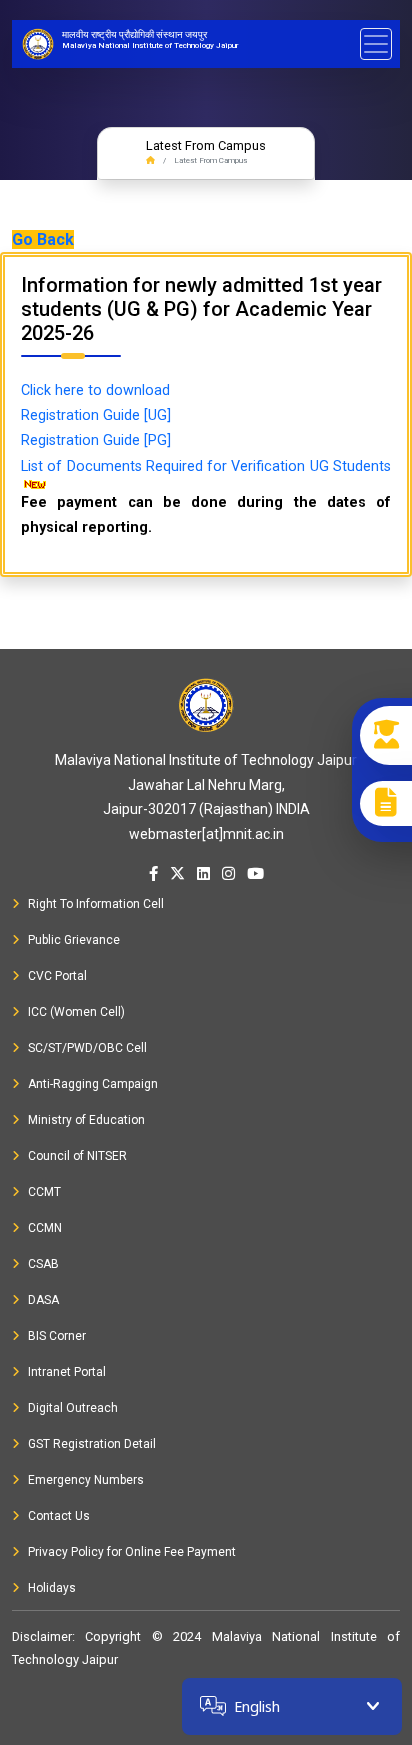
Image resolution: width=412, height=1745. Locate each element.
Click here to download (95, 390)
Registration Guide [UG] (96, 415)
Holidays (52, 1588)
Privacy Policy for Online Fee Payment (132, 1552)
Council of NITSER (77, 1156)
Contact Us (59, 1516)
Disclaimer (42, 1636)
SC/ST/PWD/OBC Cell (87, 1048)
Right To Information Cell (96, 904)
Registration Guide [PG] (96, 440)
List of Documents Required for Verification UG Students (206, 466)
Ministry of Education (86, 1120)
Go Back (43, 239)
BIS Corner (57, 1336)
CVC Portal (57, 976)
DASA (43, 1300)
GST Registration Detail (92, 1444)
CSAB (43, 1264)
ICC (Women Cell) (76, 1012)
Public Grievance (74, 940)
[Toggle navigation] (376, 44)
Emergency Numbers (86, 1480)
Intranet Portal (67, 1372)
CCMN (45, 1228)
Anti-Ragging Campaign (93, 1084)
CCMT (44, 1192)
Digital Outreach (73, 1408)
